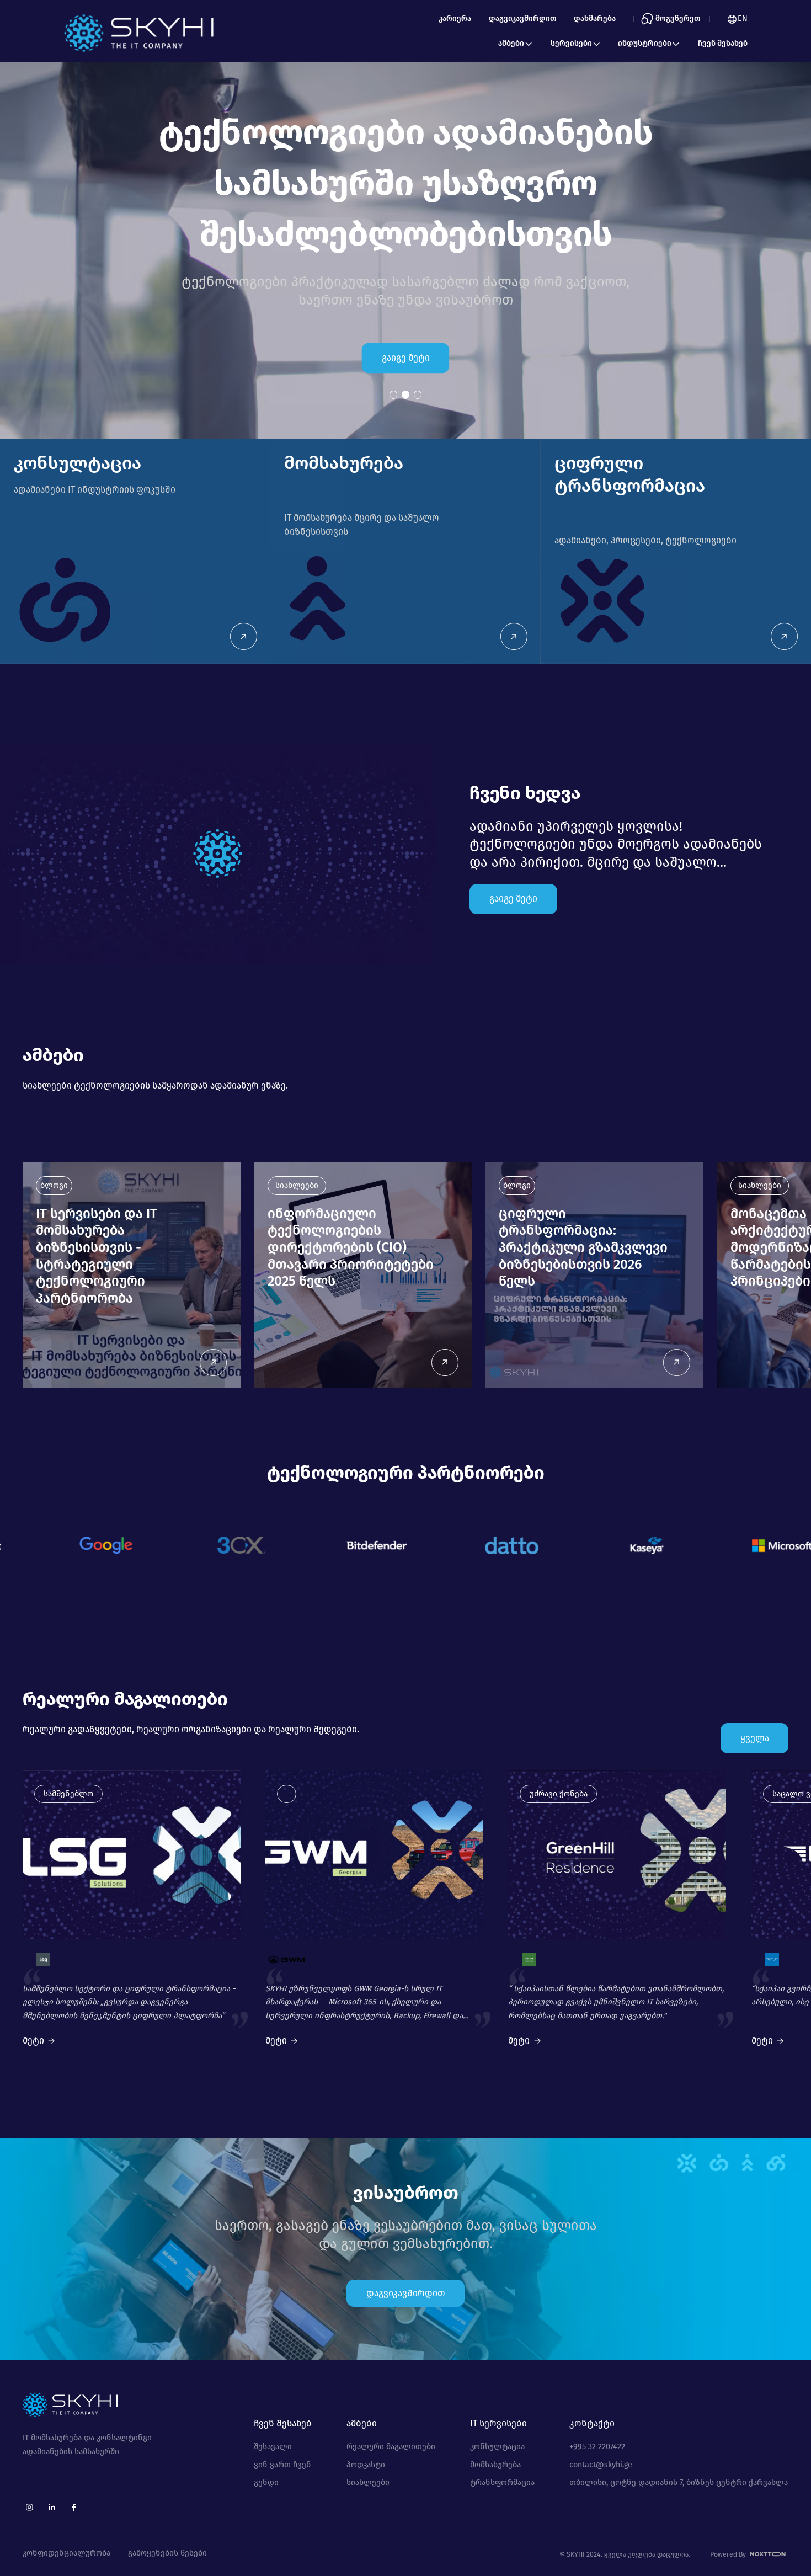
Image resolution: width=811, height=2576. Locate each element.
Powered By (729, 2554)
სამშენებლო (68, 1794)
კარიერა (455, 18)
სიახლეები (368, 2483)
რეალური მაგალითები (391, 2447)
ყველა (755, 1738)
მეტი (33, 2041)
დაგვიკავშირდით (523, 18)
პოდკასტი (366, 2465)
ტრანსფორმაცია (502, 2483)
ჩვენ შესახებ (723, 43)
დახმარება (595, 18)
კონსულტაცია (497, 2447)
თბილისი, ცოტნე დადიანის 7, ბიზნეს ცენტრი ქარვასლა (679, 2483)
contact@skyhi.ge (601, 2465)
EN (743, 18)
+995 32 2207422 (597, 2447)
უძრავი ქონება (559, 1794)
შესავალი (273, 2447)
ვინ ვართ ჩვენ (282, 2465)
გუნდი (266, 2483)
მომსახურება (495, 2465)
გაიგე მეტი (406, 358)
